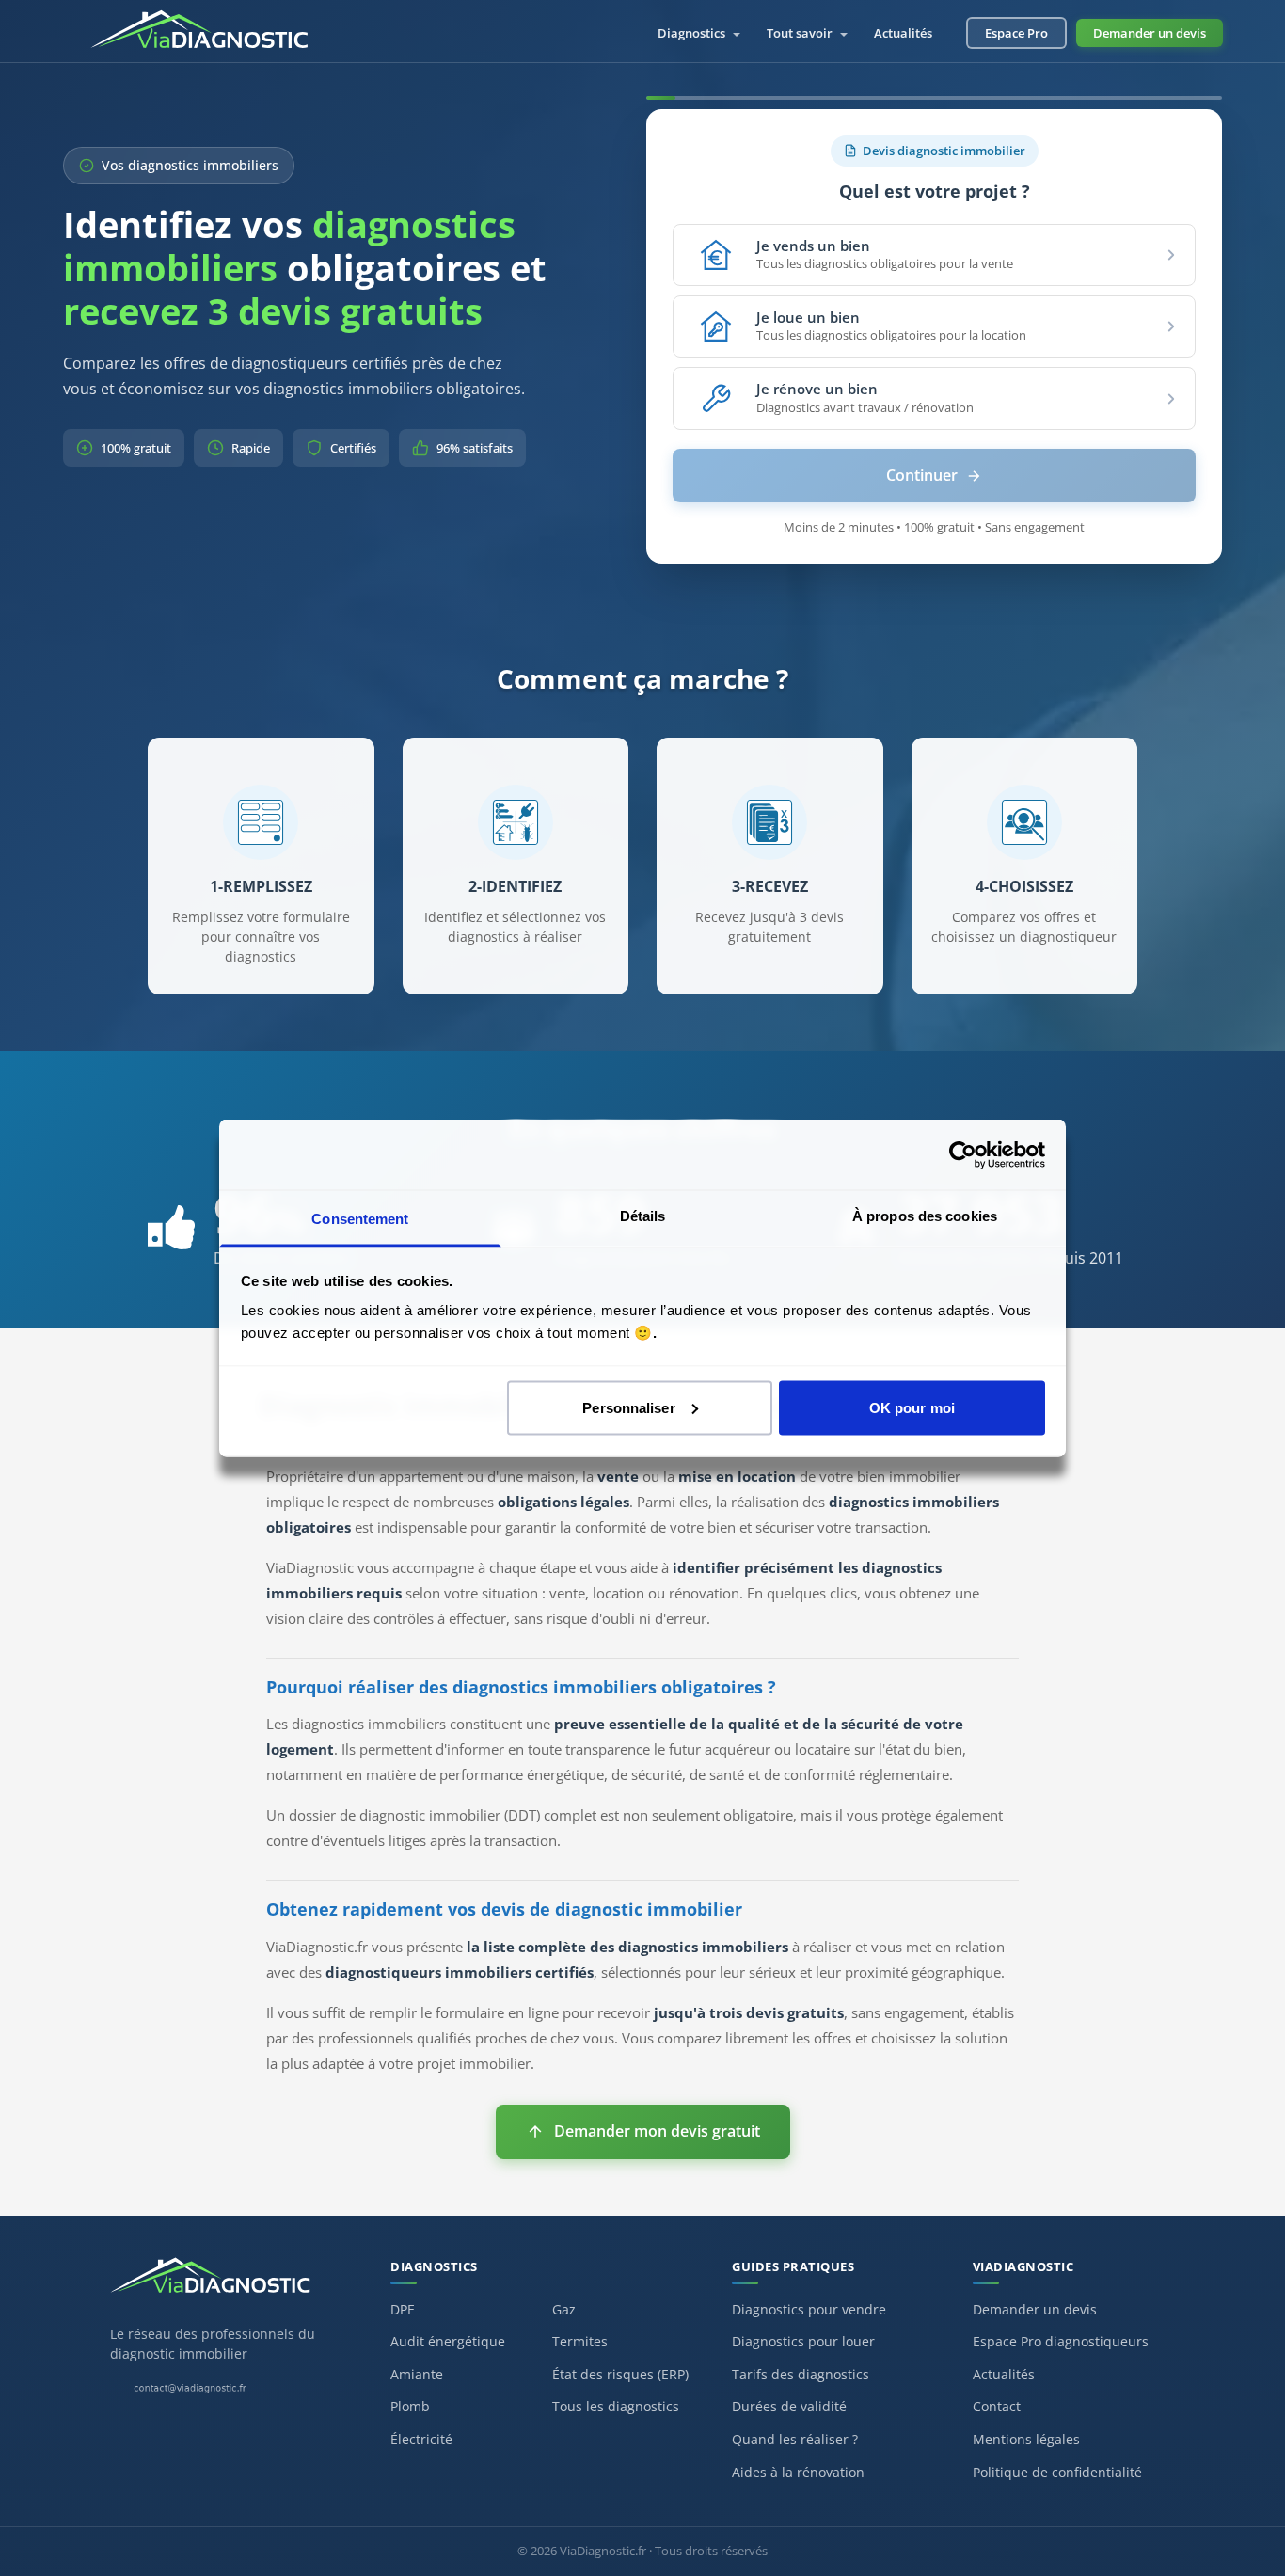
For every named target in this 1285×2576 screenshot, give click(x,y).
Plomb (410, 2406)
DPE (403, 2309)
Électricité (421, 2439)
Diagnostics (693, 33)
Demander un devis (1150, 33)
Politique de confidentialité (1057, 2472)
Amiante (417, 2374)
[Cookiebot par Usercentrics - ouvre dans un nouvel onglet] (963, 1154)
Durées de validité (789, 2406)
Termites (580, 2341)
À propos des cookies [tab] (925, 1216)
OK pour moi (912, 1407)
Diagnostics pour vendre (809, 2309)
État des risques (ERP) (620, 2374)
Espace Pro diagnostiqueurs (1061, 2341)
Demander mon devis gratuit (657, 2131)
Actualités (903, 33)
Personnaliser (628, 1407)
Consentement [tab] (360, 1219)
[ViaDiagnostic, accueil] (231, 2285)
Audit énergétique (448, 2341)
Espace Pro (1016, 33)
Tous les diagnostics (616, 2406)
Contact (997, 2406)
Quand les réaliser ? (795, 2439)
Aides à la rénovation (798, 2472)
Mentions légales (1026, 2439)
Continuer (922, 475)
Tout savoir (801, 33)
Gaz (564, 2309)
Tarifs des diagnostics (801, 2374)
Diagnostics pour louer (803, 2341)
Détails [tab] (643, 1216)
